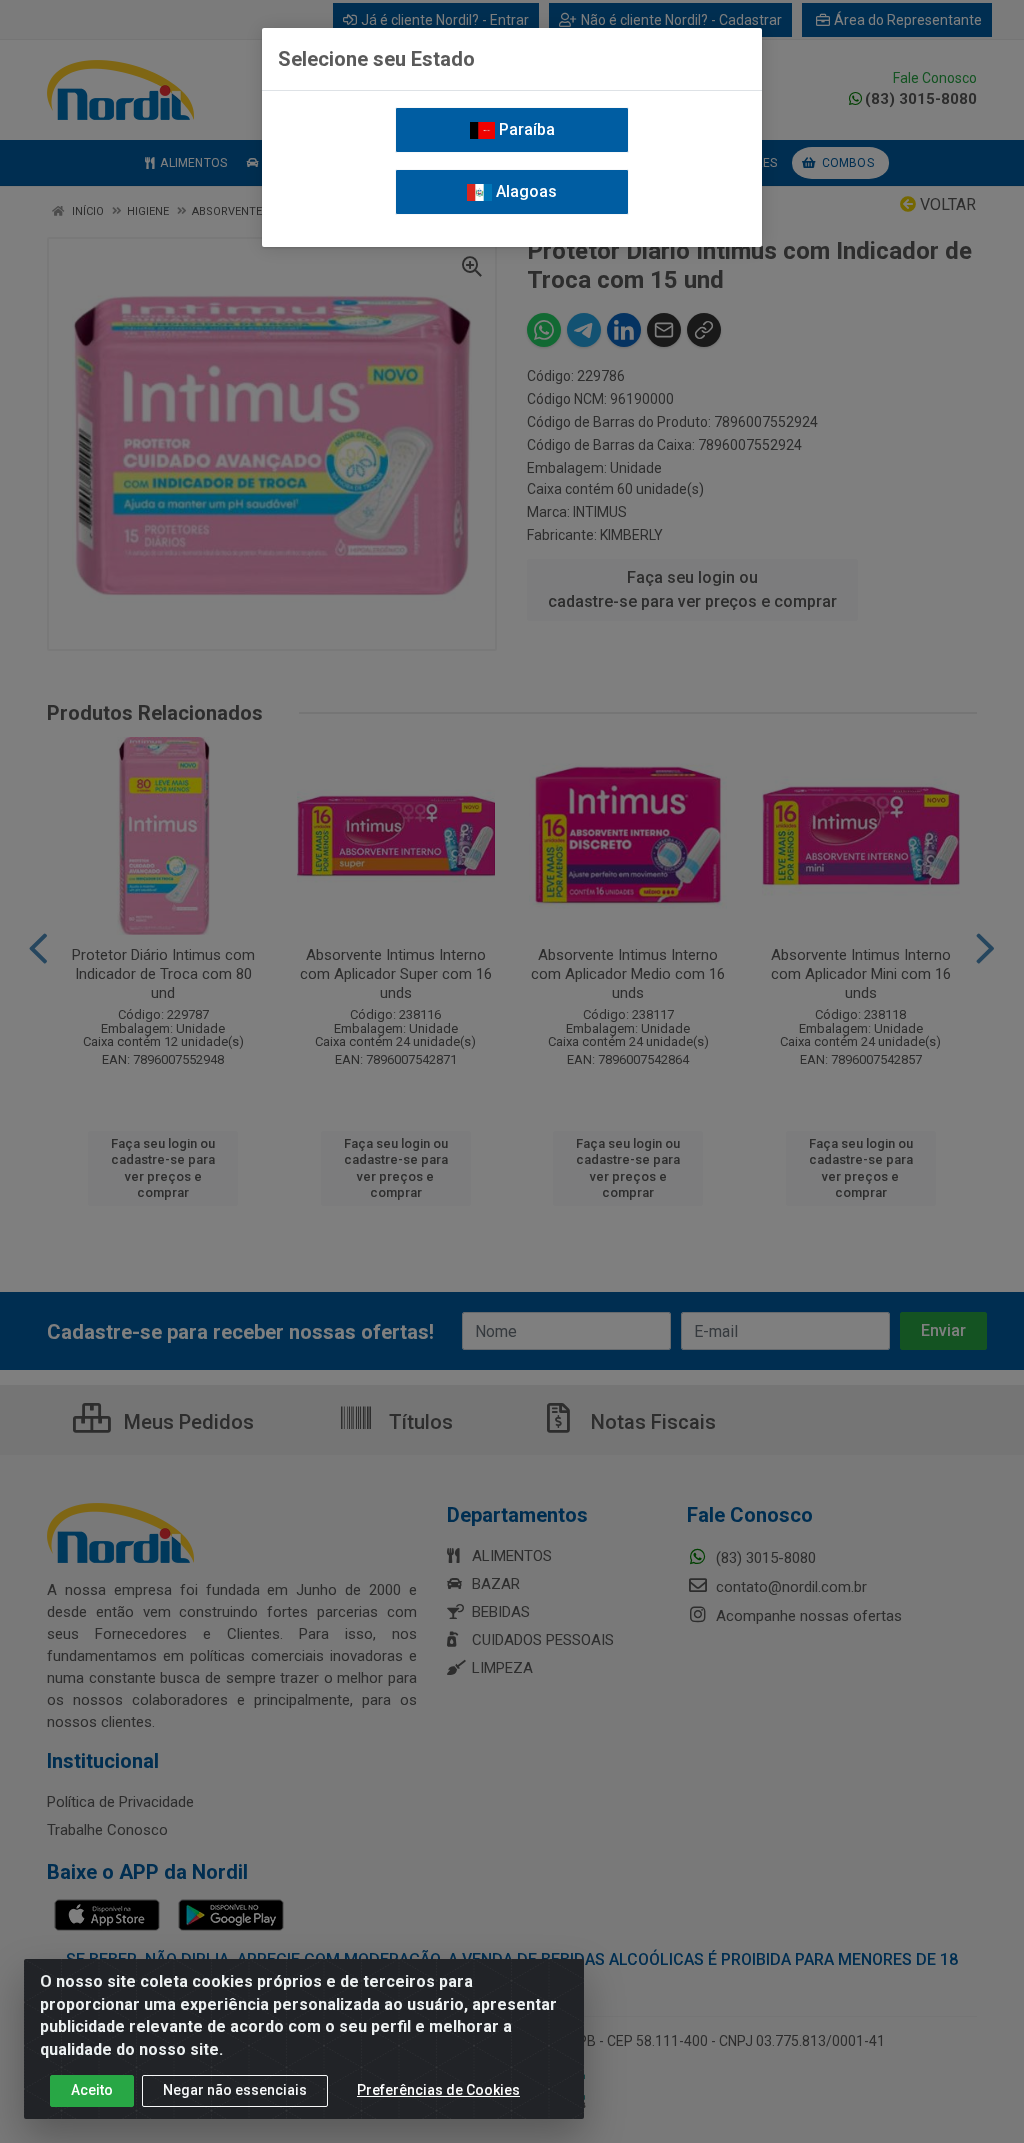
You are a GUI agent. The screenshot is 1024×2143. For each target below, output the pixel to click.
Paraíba (525, 129)
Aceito (92, 2090)
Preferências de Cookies (438, 2090)
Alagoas (524, 191)
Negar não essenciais (235, 2090)
